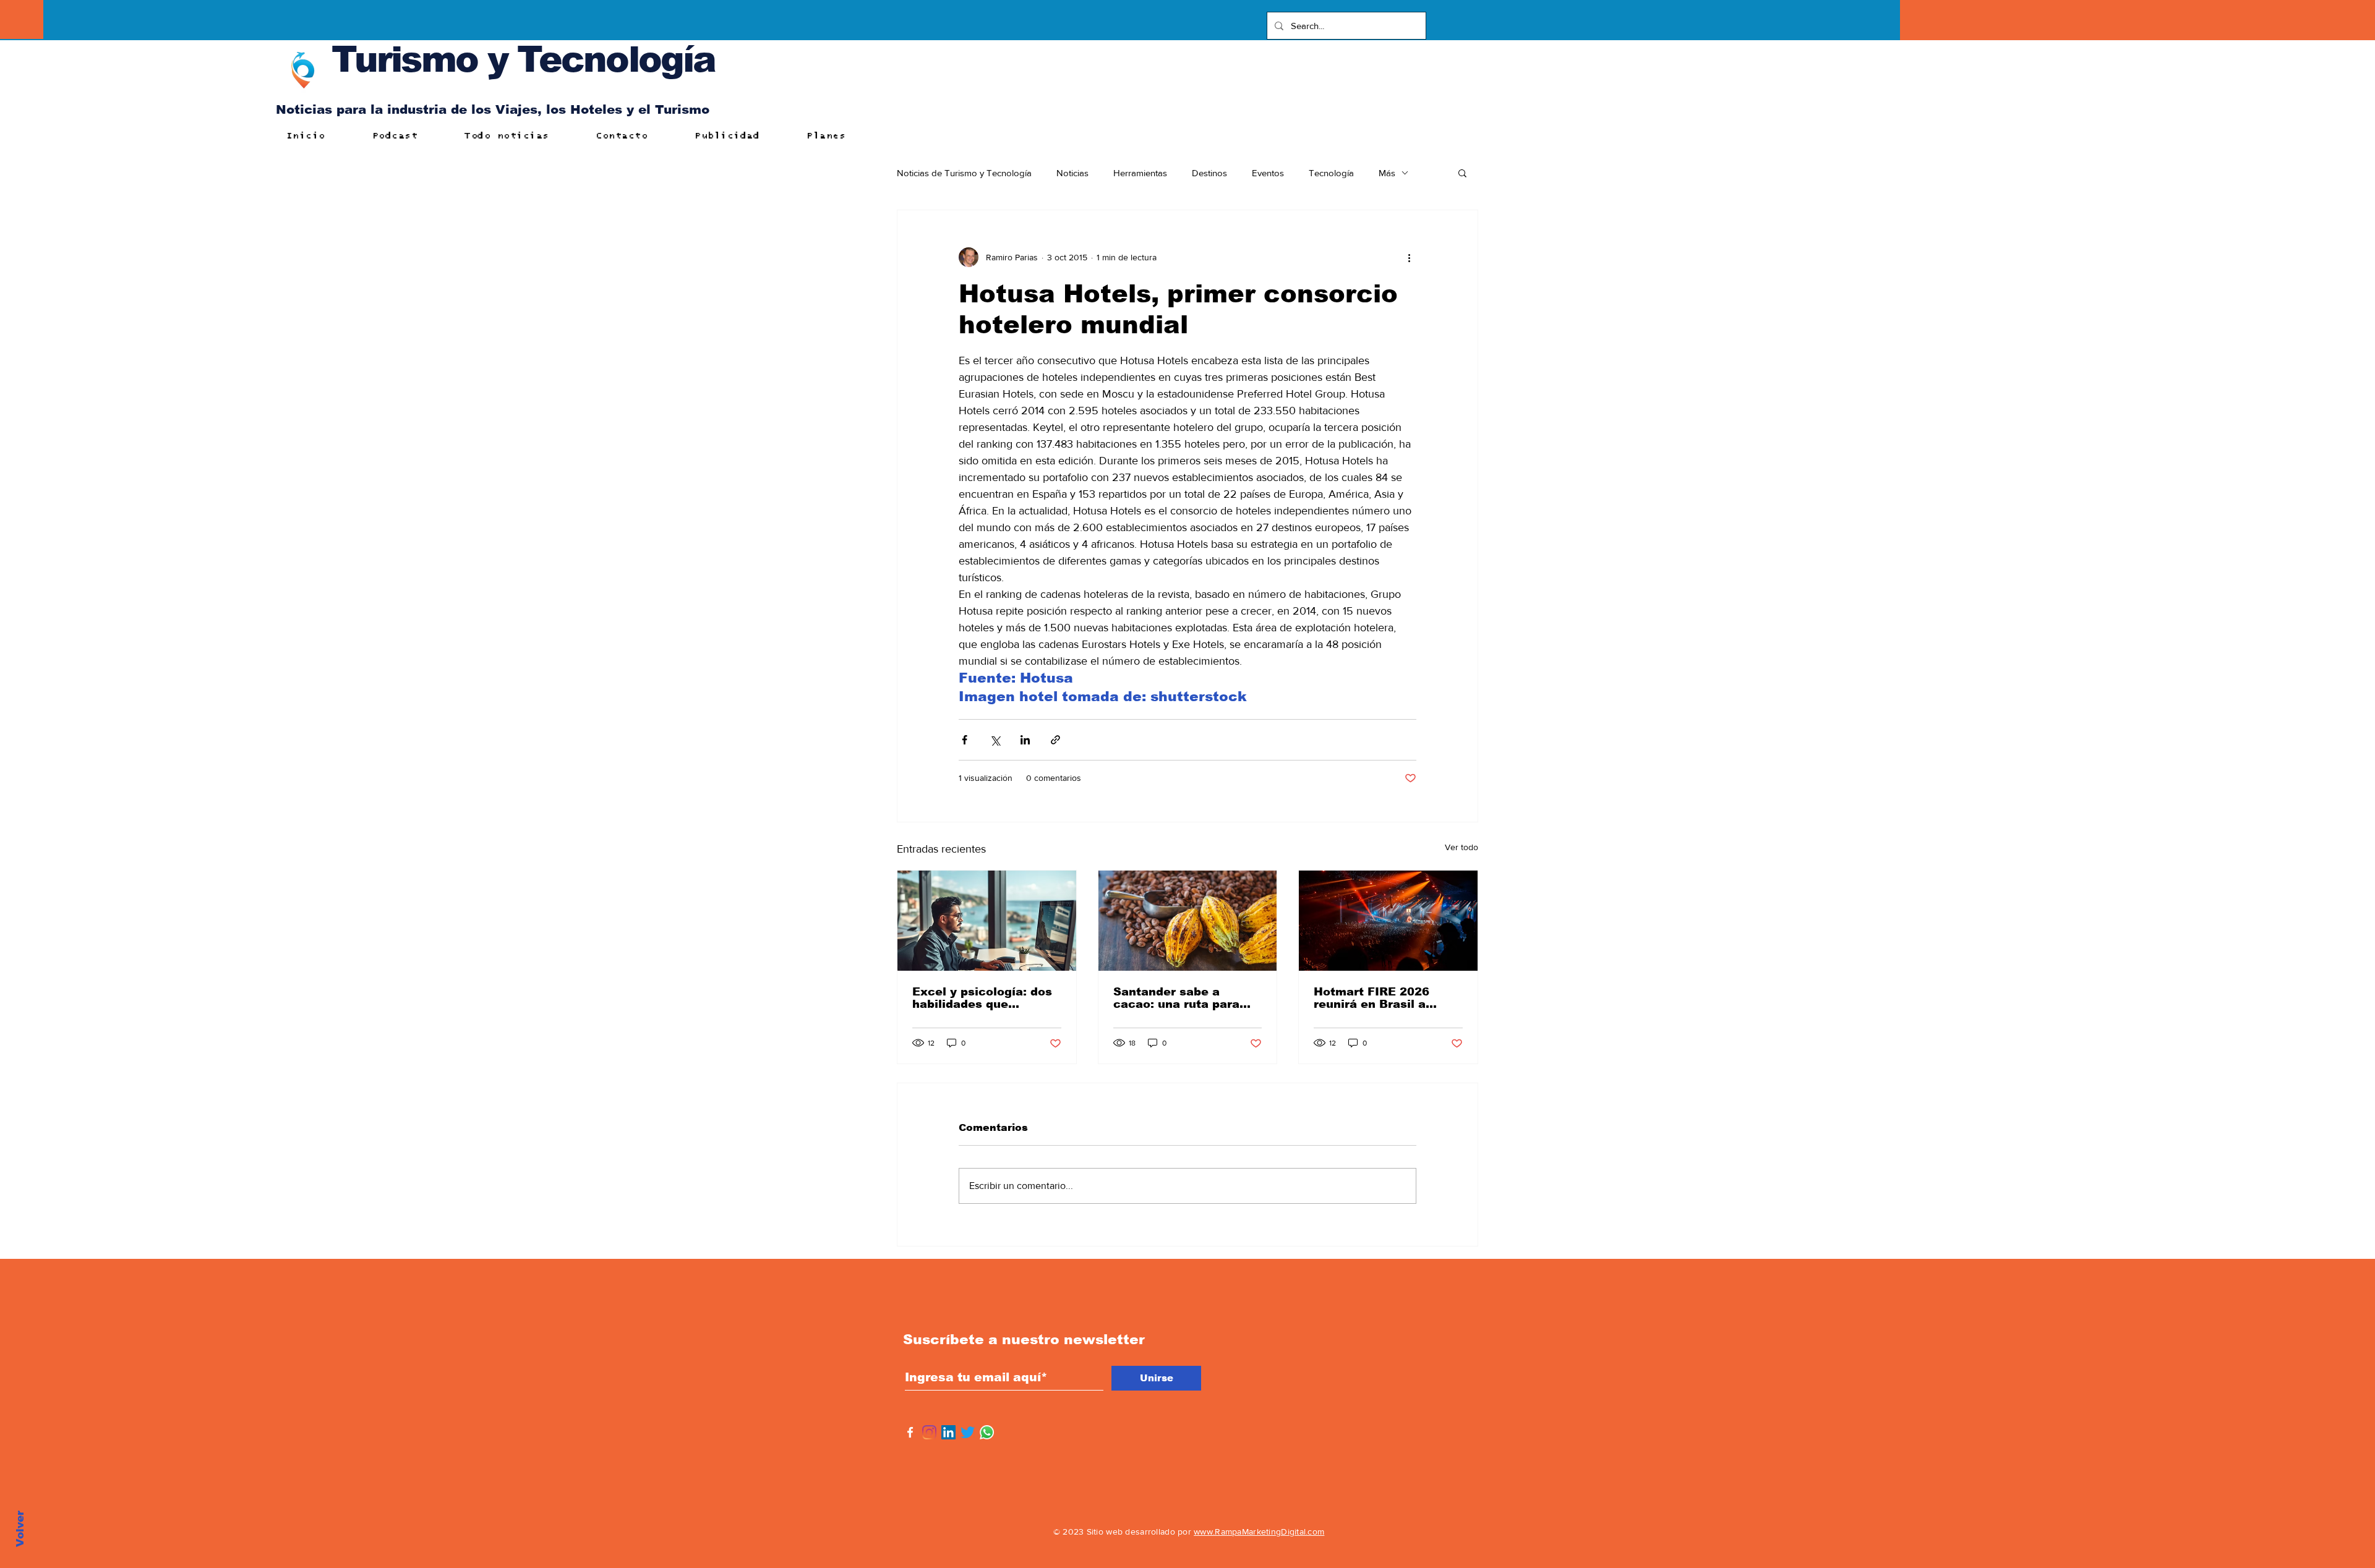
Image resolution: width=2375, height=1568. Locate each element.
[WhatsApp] (987, 1432)
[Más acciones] (1409, 257)
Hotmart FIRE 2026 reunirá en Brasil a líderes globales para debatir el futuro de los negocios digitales (1383, 998)
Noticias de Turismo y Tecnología (964, 173)
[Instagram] (929, 1432)
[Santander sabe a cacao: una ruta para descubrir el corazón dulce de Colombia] (1188, 921)
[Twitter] (968, 1432)
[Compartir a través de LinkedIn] (1025, 740)
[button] (1462, 173)
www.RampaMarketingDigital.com (1259, 1532)
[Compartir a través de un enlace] (1055, 740)
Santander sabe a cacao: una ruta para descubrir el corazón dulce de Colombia (1176, 998)
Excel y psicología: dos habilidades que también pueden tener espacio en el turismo (982, 998)
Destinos (1209, 173)
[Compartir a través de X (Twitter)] (995, 740)
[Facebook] (910, 1432)
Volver (20, 1529)
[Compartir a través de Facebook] (965, 740)
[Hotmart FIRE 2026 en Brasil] (1388, 921)
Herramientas (1140, 173)
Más (1387, 173)
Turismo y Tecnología (523, 59)
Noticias (1072, 173)
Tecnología (1331, 173)
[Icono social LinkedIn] (948, 1432)
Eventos (1268, 173)
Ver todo (1461, 847)
